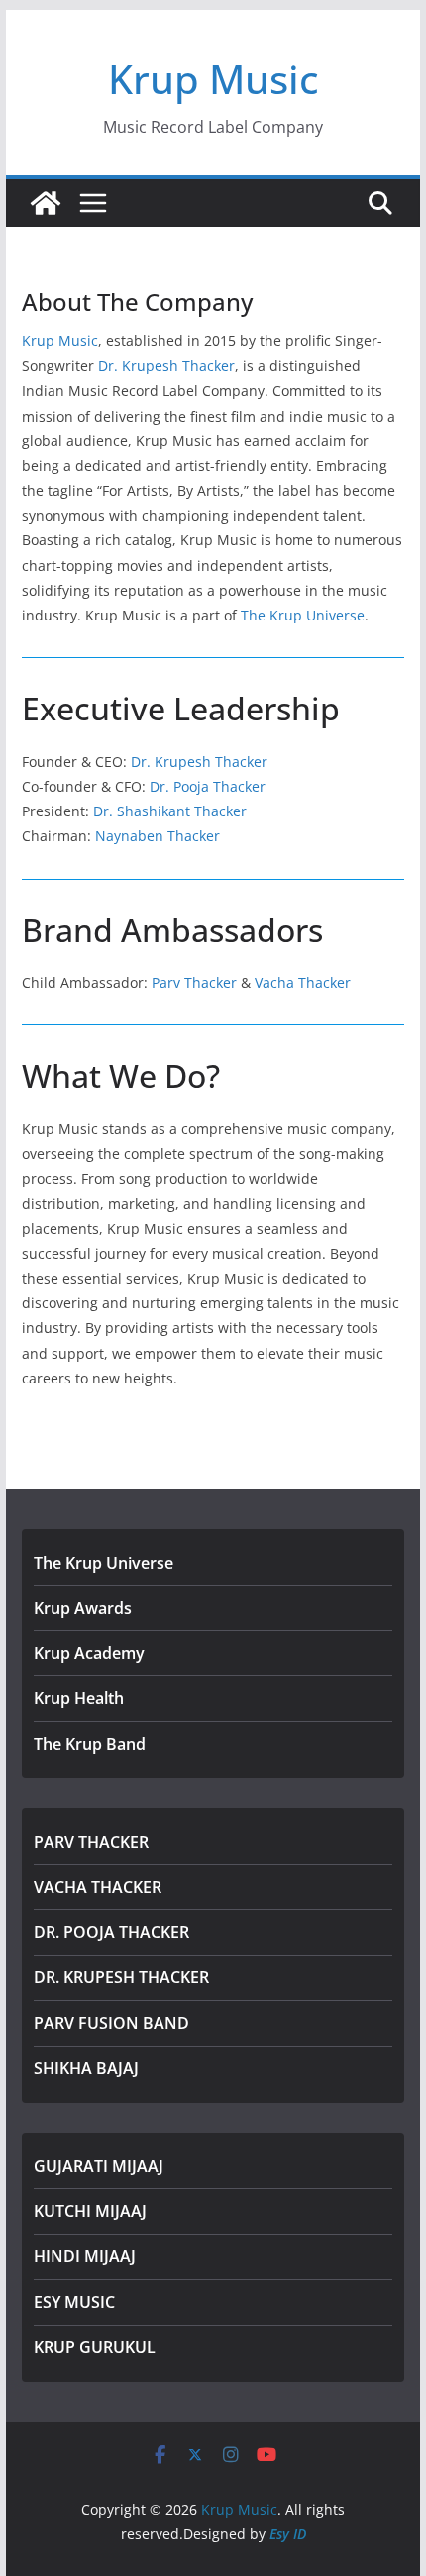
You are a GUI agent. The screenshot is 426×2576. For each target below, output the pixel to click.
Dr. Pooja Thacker (208, 786)
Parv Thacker (194, 982)
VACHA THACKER (98, 1887)
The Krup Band (90, 1744)
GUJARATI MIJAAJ (99, 2166)
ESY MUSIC (74, 2302)
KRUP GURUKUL (95, 2347)
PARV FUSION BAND (111, 2023)
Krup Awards (83, 1608)
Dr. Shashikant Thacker (170, 811)
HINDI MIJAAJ (85, 2256)
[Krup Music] (46, 203)
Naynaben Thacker (158, 836)
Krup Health (79, 1698)
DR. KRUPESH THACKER (121, 1977)
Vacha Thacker (303, 982)
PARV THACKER (91, 1842)
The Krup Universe (303, 615)
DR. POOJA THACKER (111, 1932)
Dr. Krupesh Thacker (166, 366)
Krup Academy (89, 1653)
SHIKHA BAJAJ (86, 2068)
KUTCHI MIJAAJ (90, 2211)
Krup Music (213, 79)
